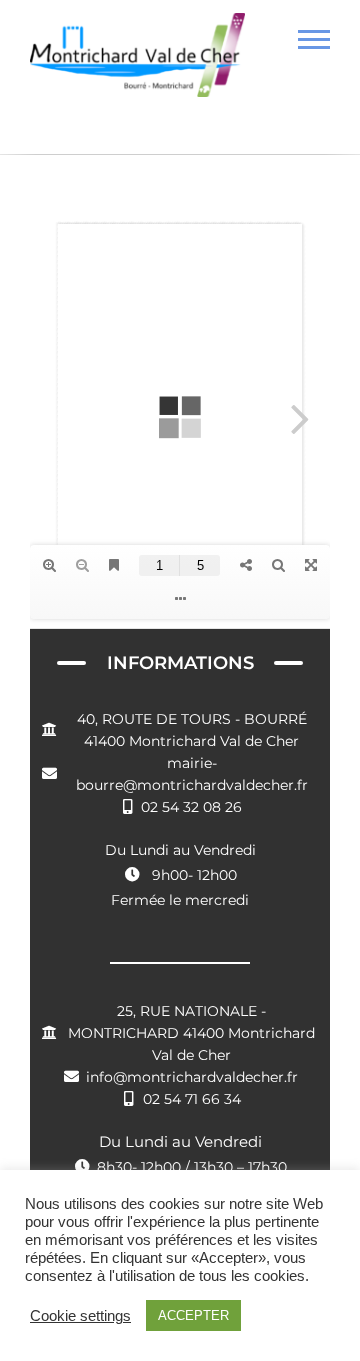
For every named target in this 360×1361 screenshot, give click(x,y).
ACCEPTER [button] (193, 1315)
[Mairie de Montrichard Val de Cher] (137, 63)
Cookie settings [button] (80, 1316)
